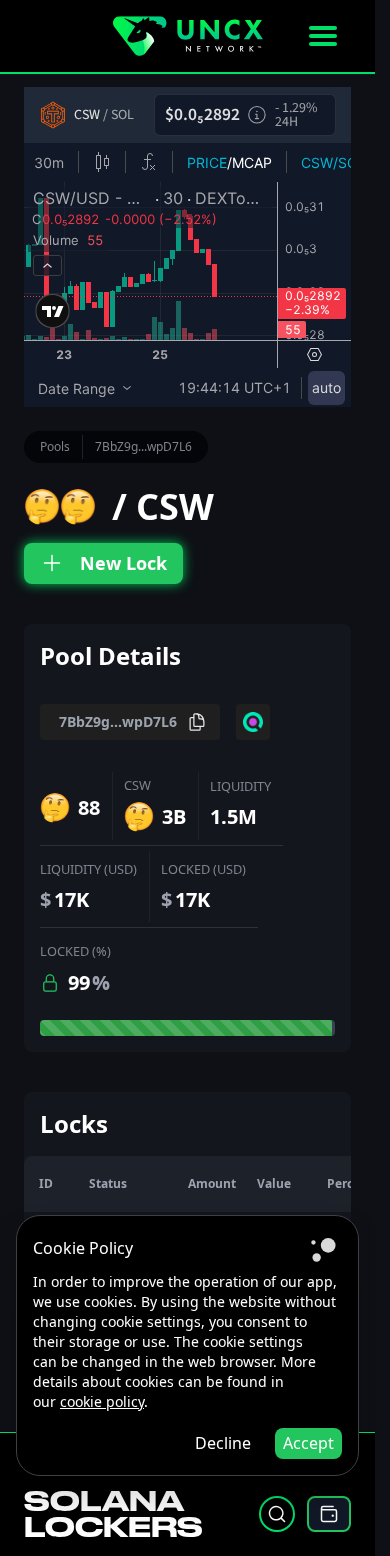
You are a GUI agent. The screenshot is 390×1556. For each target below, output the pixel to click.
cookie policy (102, 1401)
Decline (223, 1443)
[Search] (277, 1514)
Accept (308, 1443)
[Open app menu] (323, 36)
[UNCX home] (188, 36)
